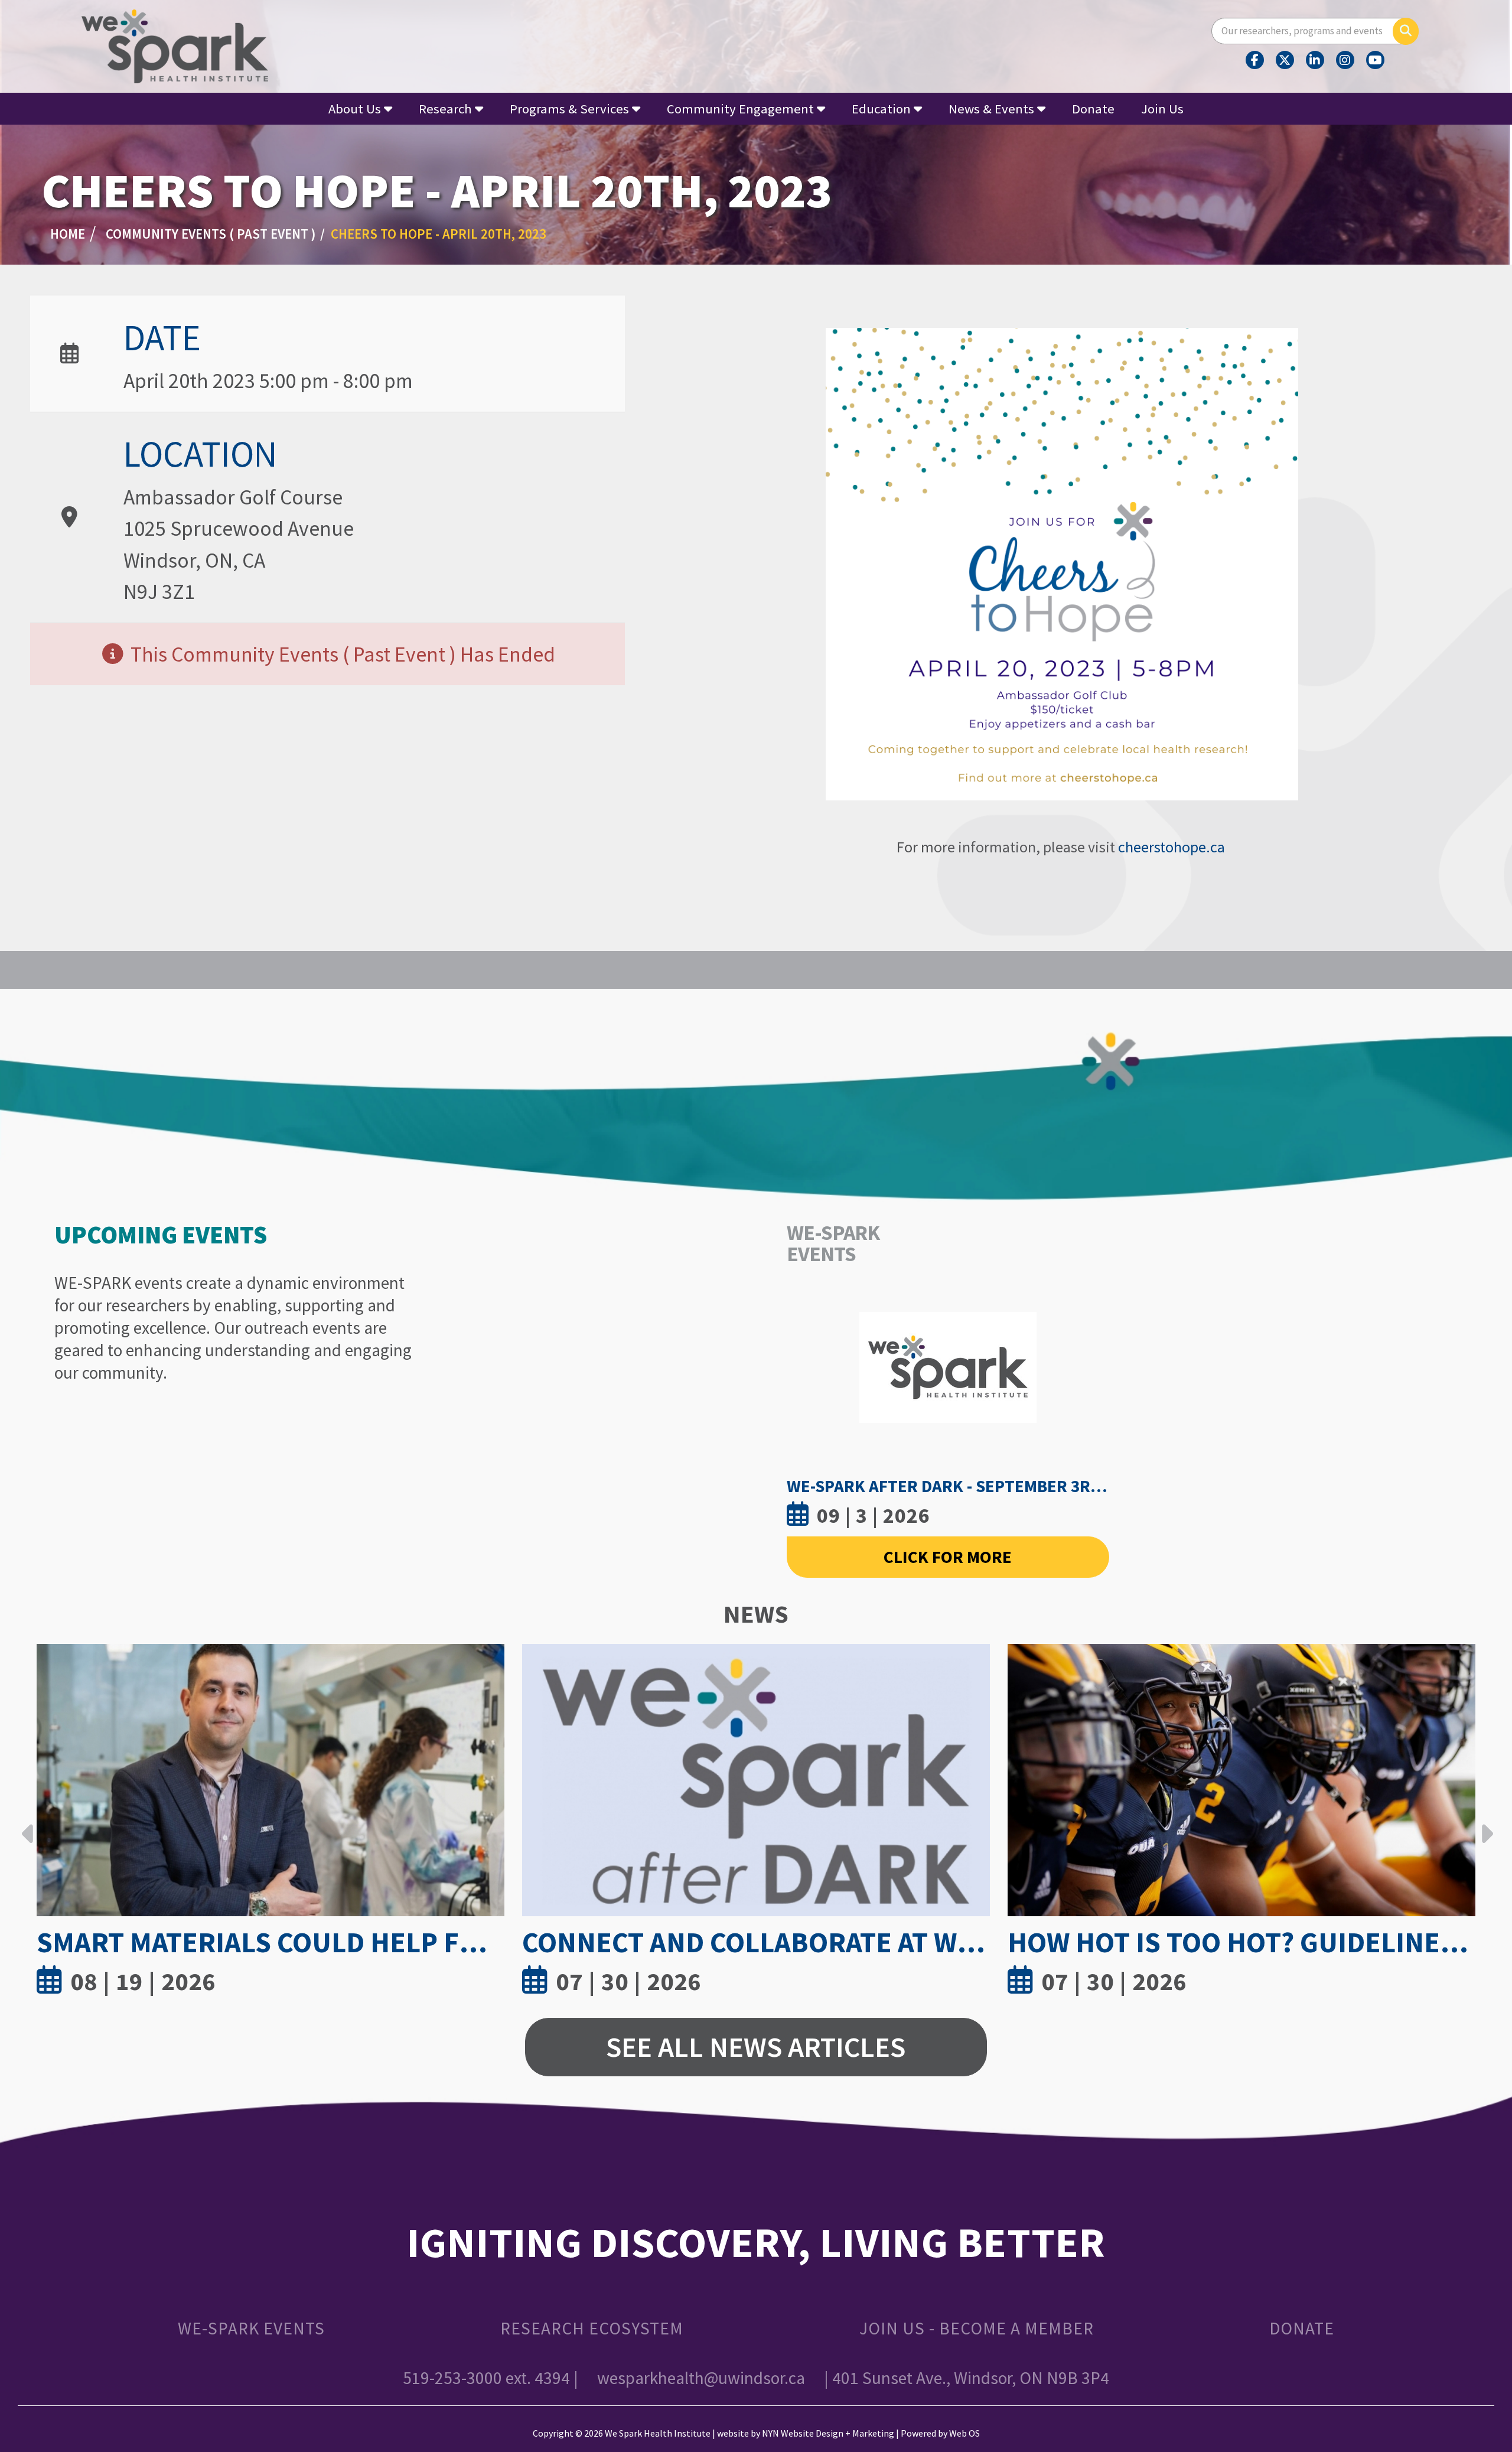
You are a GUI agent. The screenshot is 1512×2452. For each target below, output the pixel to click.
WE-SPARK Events (251, 2328)
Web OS (964, 2433)
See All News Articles (756, 2046)
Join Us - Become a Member (977, 2328)
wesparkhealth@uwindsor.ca (701, 2378)
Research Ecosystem (592, 2328)
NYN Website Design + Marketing (828, 2433)
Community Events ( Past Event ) (211, 234)
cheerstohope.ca (1173, 847)
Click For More (948, 1557)
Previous (28, 1825)
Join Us (1162, 109)
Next (1484, 1825)
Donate (1093, 109)
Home (68, 234)
